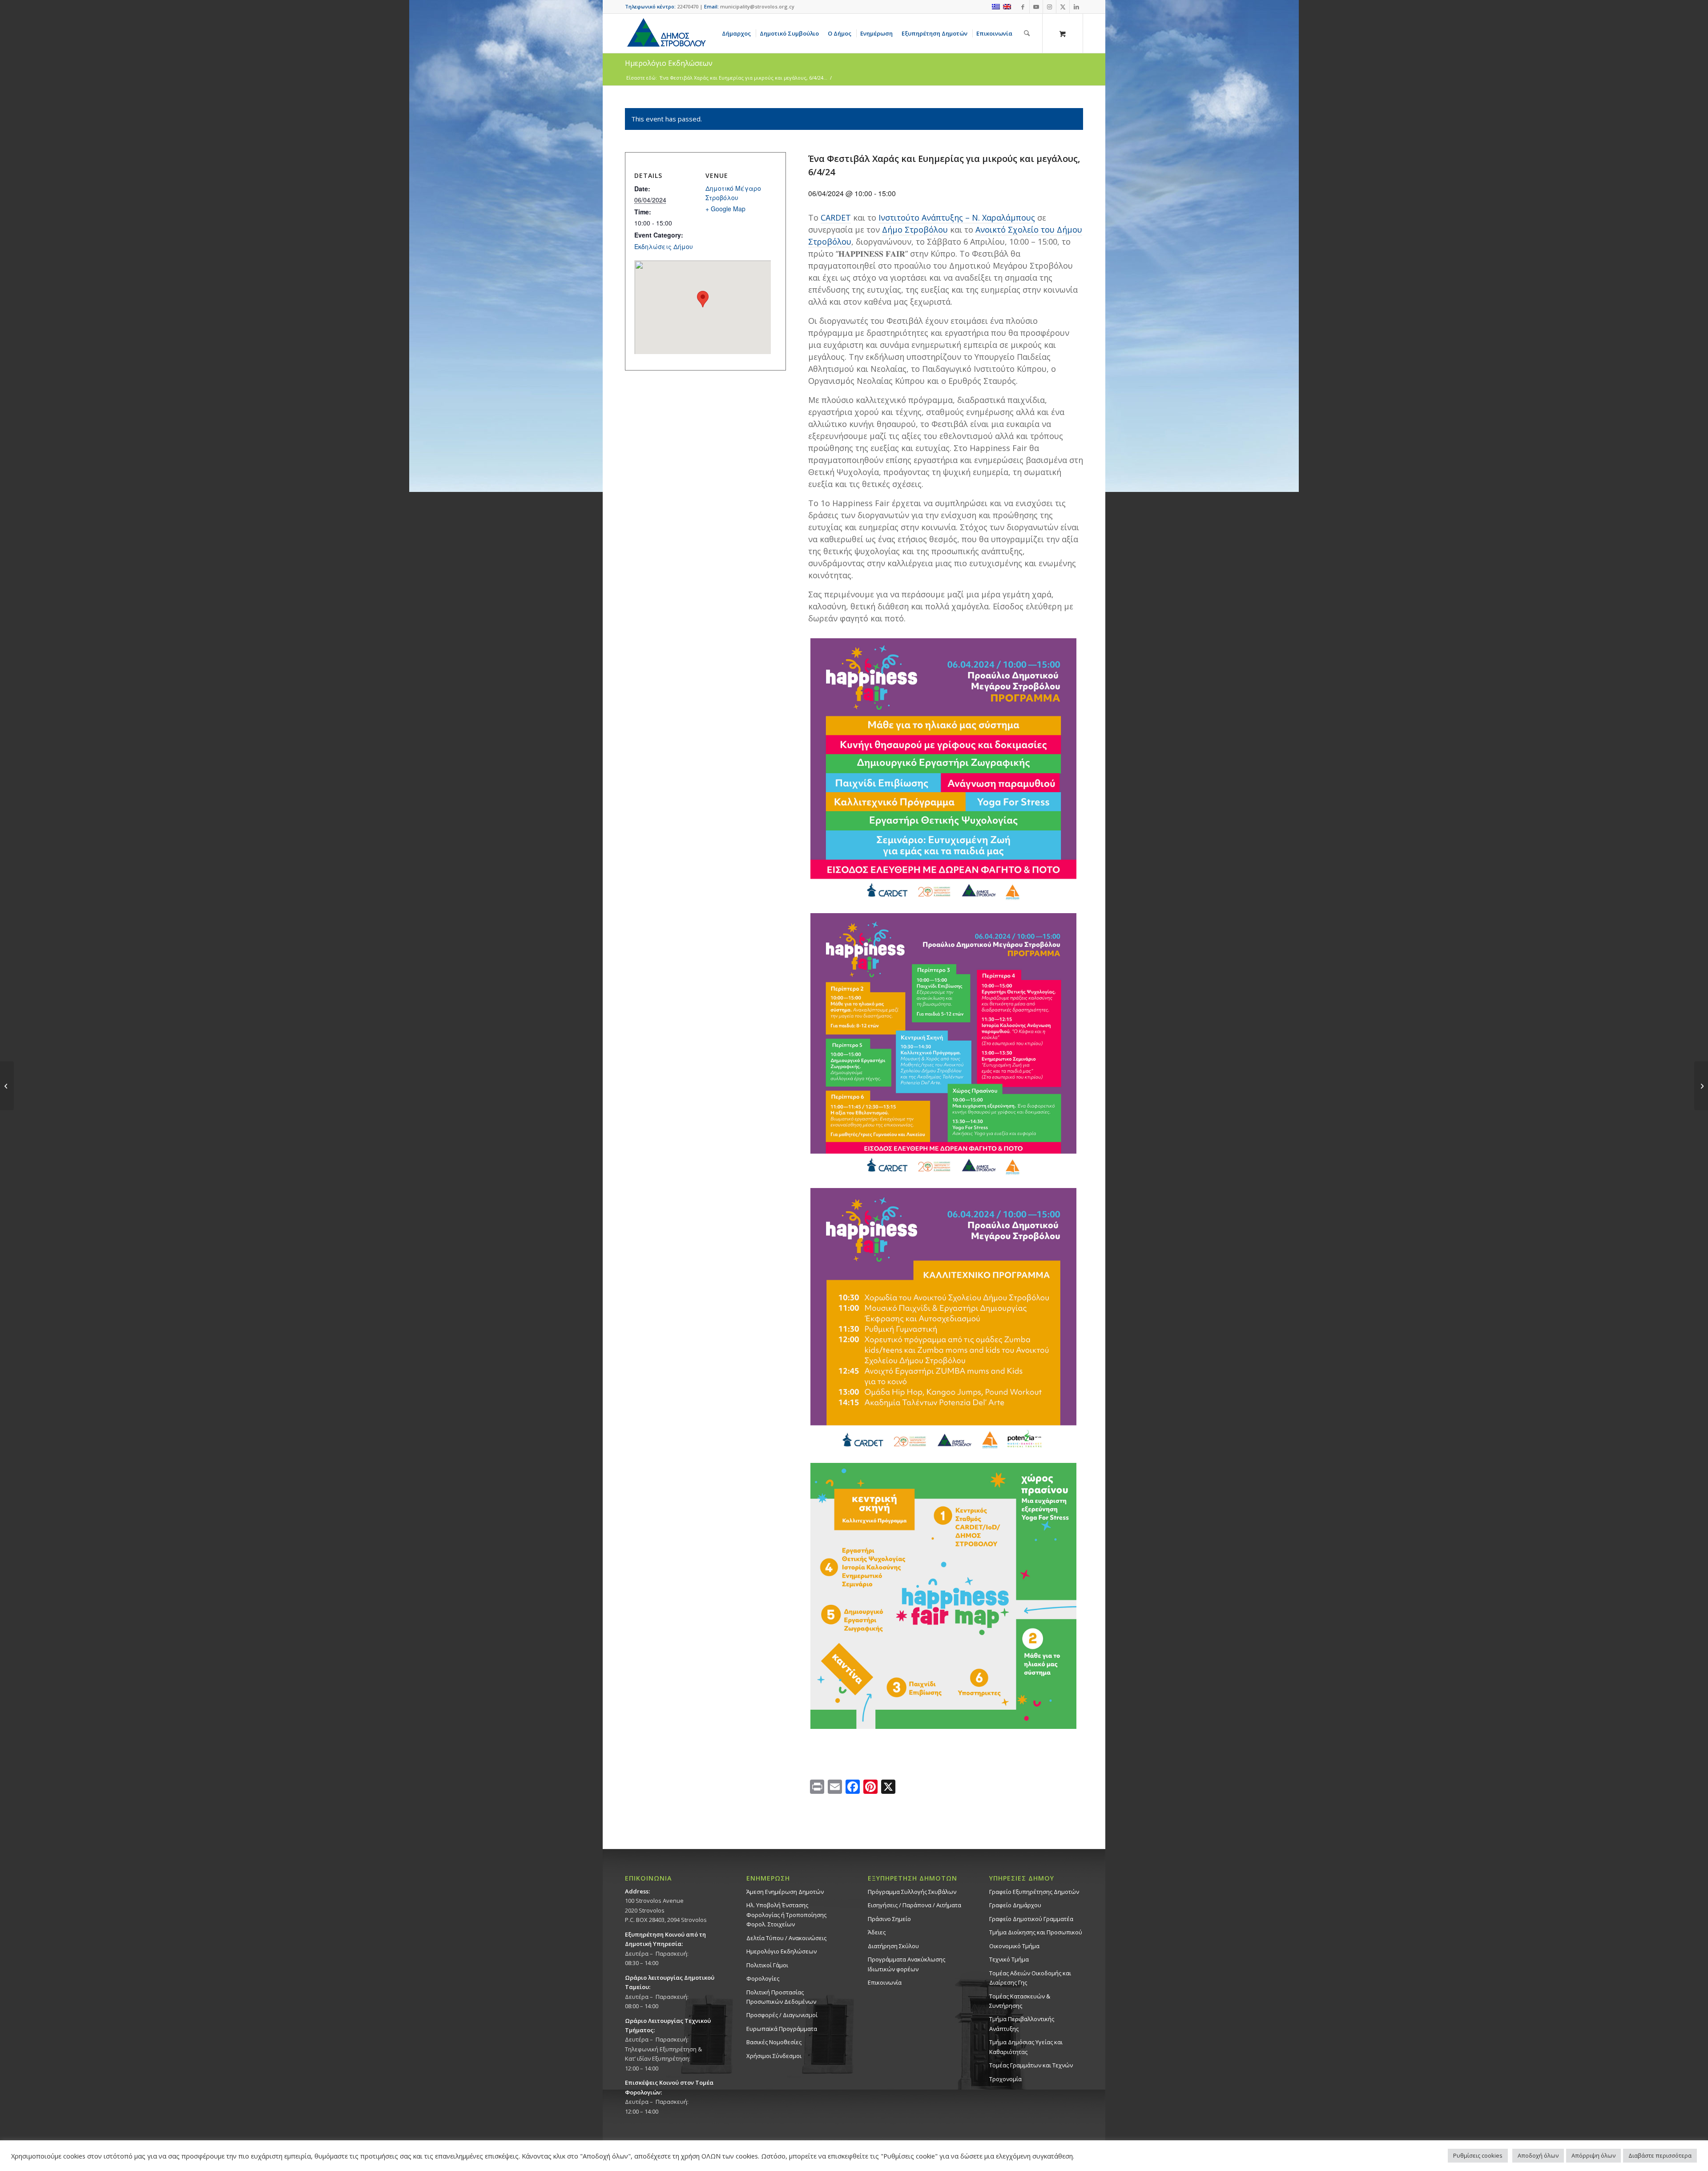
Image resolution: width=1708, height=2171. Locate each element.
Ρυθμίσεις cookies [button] (1478, 2155)
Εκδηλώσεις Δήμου (664, 246)
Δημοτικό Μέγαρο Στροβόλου (733, 193)
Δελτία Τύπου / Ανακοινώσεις (786, 1938)
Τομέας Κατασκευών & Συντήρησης (1020, 2001)
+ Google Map (725, 209)
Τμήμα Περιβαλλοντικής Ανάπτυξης (1022, 2024)
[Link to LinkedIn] (1076, 7)
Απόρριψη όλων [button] (1593, 2155)
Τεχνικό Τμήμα (1009, 1959)
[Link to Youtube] (1036, 7)
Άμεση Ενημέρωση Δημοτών (785, 1892)
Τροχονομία (1005, 2079)
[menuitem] (738, 33)
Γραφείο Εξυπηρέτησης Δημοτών (1034, 1892)
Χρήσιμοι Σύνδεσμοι (774, 2056)
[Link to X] (1063, 7)
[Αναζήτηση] (1027, 33)
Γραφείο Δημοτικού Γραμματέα (1031, 1919)
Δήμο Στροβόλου (915, 230)
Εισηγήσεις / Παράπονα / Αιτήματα (914, 1905)
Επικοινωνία (885, 1982)
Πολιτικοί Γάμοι (767, 1965)
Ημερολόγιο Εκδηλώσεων (781, 1951)
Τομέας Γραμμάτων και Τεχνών (1031, 2065)
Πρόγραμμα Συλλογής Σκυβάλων (912, 1892)
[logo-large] (666, 33)
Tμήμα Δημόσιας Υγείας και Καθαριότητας (1026, 2047)
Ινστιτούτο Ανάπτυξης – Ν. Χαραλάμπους (957, 218)
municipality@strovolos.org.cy (757, 6)
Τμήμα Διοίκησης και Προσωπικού (1036, 1932)
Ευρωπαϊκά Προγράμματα (782, 2029)
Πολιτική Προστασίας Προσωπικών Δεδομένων (781, 1997)
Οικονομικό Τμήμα (1014, 1946)
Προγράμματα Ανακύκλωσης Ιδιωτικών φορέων (906, 1964)
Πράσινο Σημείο (889, 1919)
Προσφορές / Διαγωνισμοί (782, 2015)
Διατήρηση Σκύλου (893, 1946)
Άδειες (877, 1932)
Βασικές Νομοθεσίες (774, 2042)
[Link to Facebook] (1023, 7)
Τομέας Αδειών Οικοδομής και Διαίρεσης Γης (1030, 1978)
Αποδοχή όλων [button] (1538, 2155)
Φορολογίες (763, 1978)
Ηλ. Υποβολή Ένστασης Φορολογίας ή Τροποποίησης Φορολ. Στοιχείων (786, 1915)
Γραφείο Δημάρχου (1015, 1905)
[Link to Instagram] (1049, 7)
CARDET (836, 218)
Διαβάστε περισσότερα (1660, 2155)
